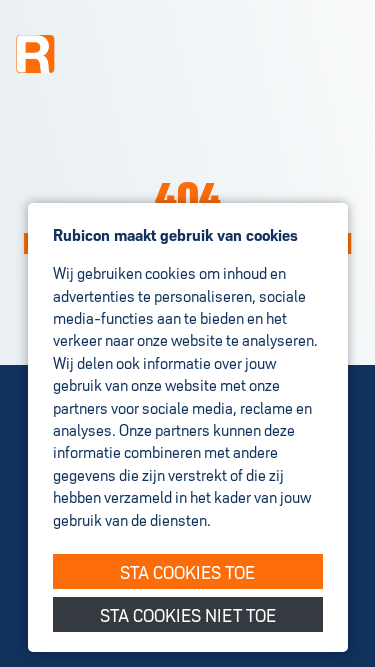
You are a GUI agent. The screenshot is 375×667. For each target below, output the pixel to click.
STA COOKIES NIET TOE (188, 613)
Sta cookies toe (187, 570)
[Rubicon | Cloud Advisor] (36, 54)
